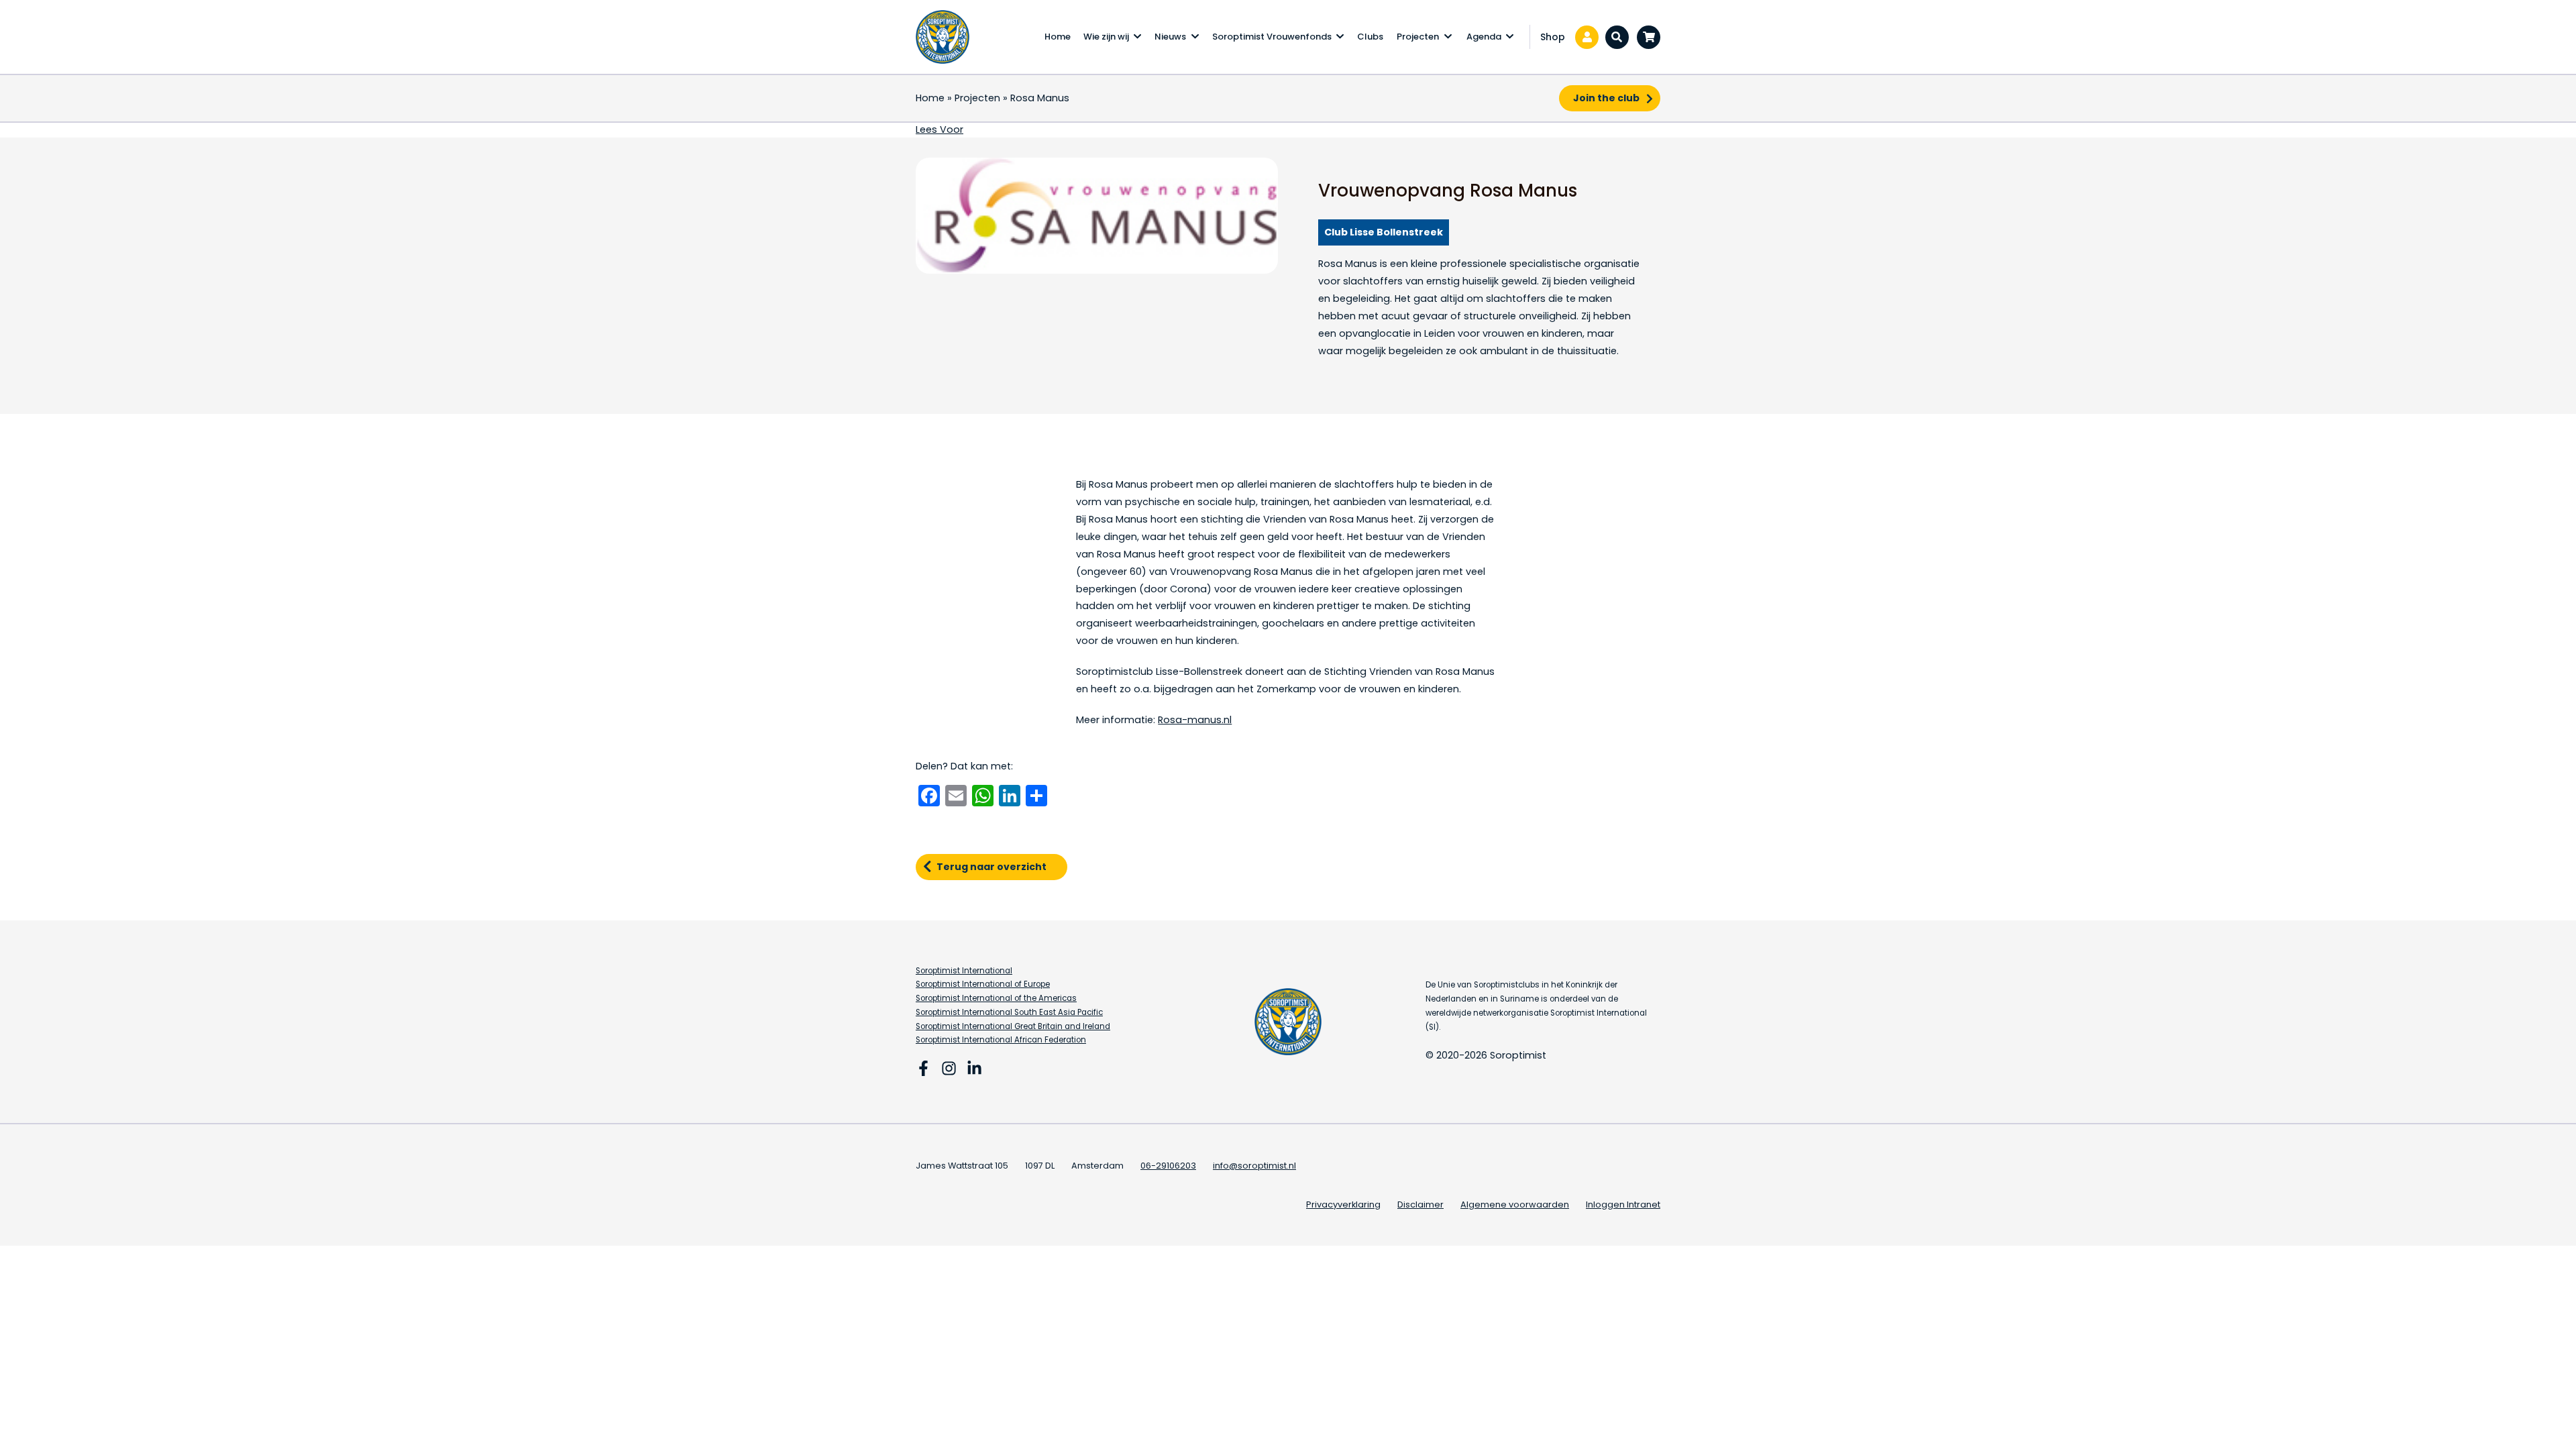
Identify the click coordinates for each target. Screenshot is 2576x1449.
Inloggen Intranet (1623, 1204)
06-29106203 (1168, 1166)
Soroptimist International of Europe (983, 984)
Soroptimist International (964, 971)
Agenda (1484, 37)
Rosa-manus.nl (1195, 720)
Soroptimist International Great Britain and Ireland (1013, 1026)
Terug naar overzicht (991, 867)
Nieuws (1170, 37)
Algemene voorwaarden (1515, 1204)
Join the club (1606, 98)
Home (1058, 37)
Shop (1553, 37)
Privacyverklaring (1343, 1204)
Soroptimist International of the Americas (996, 998)
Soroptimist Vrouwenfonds (1272, 37)
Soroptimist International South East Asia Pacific (1009, 1012)
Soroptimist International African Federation (1001, 1040)
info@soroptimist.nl (1254, 1166)
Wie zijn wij (1106, 37)
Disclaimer (1420, 1204)
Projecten (1418, 37)
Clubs (1370, 37)
